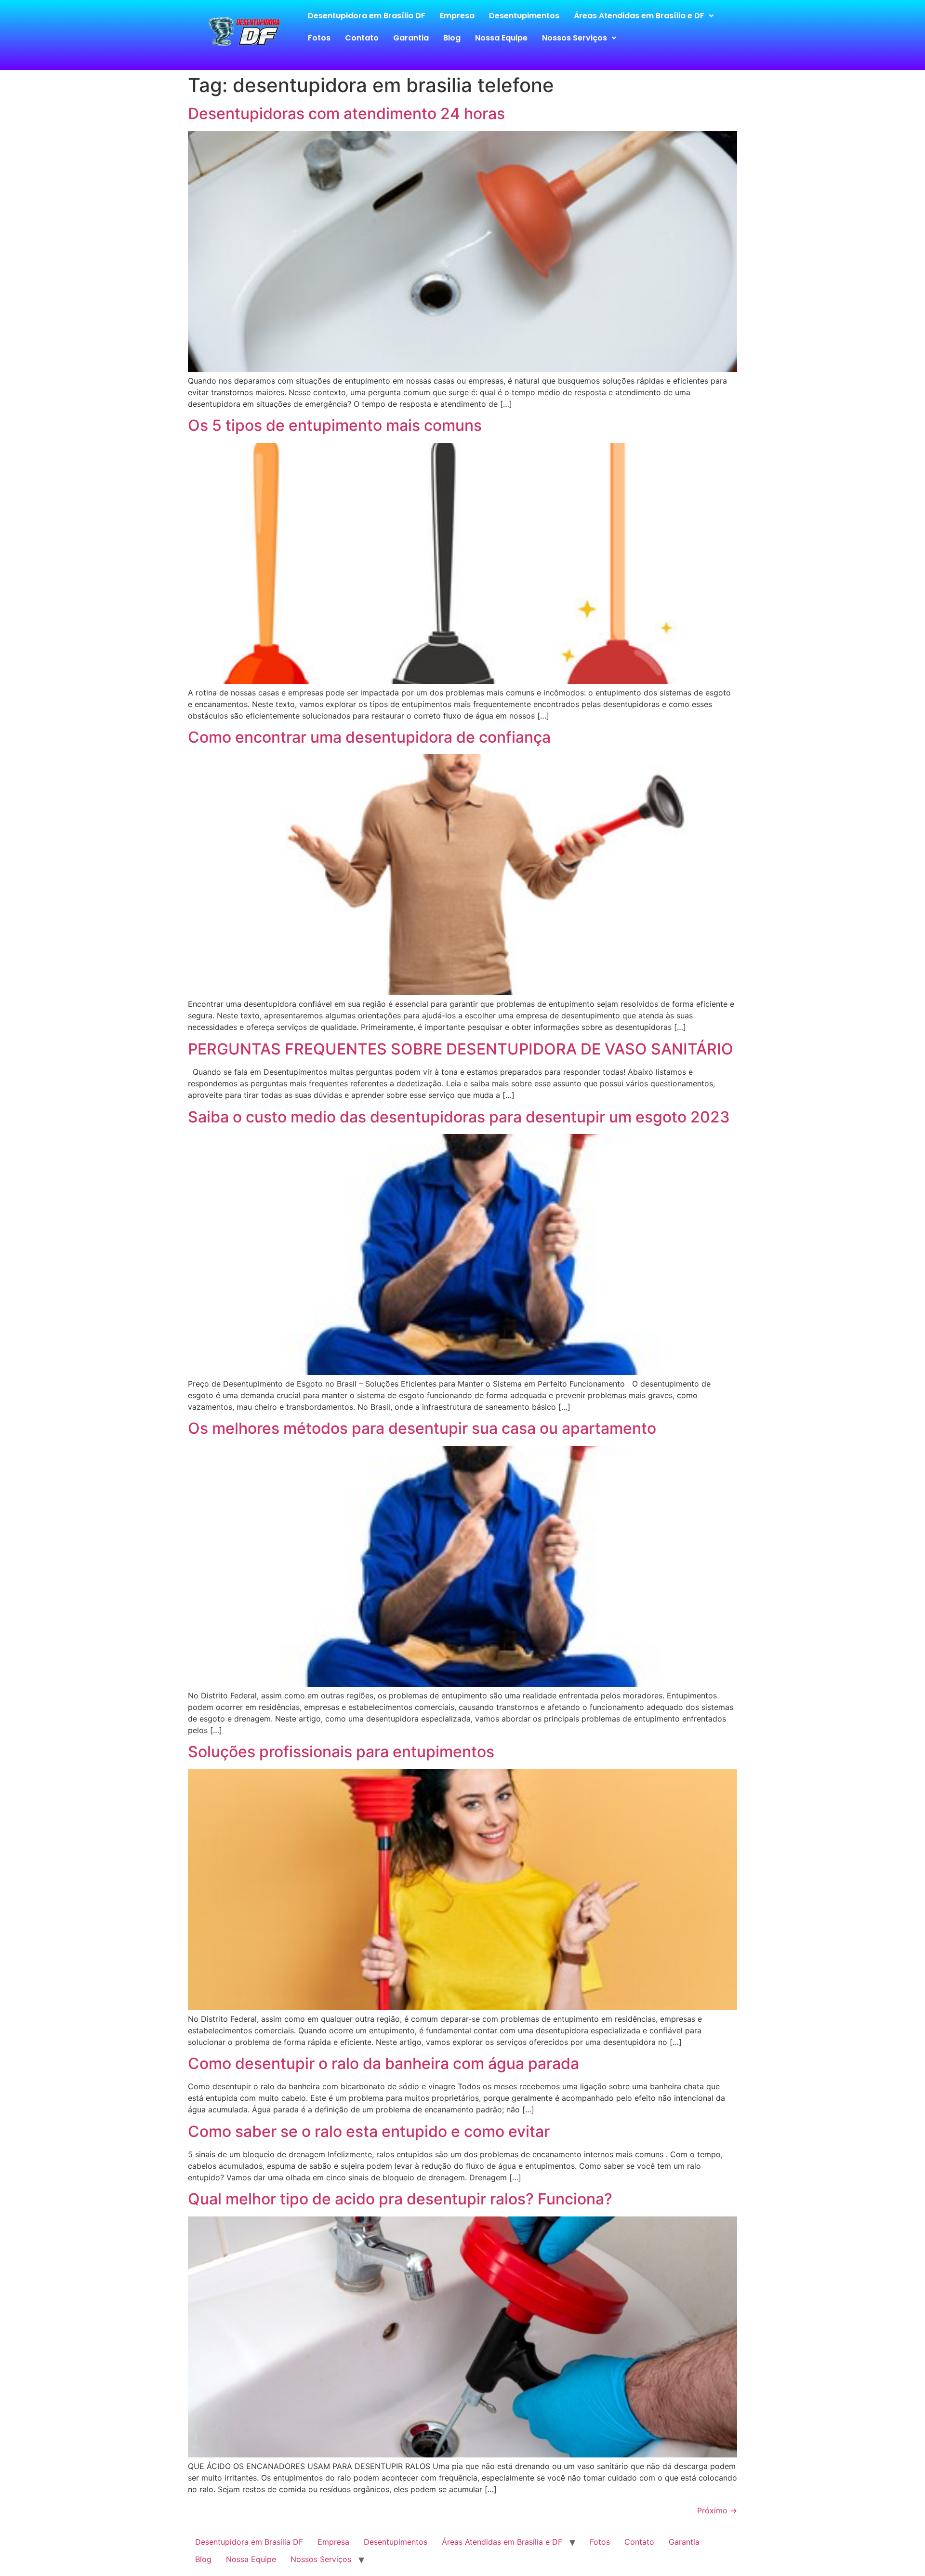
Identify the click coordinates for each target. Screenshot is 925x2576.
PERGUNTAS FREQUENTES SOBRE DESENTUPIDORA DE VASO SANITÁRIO (461, 1049)
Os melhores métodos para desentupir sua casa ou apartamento (422, 1428)
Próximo (717, 2510)
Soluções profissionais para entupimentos (341, 1752)
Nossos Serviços (575, 38)
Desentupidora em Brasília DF (367, 16)
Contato (362, 38)
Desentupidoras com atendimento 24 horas (346, 113)
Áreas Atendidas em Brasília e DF (639, 16)
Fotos (319, 38)
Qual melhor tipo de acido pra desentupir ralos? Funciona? (400, 2199)
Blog (452, 38)
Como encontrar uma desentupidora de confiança (369, 737)
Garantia (411, 38)
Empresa (457, 16)
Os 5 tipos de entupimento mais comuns (335, 425)
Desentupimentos (524, 16)
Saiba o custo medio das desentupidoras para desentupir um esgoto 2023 (459, 1117)
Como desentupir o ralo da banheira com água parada (383, 2063)
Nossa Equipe (501, 38)
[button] (644, 16)
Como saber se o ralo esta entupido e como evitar (369, 2131)
